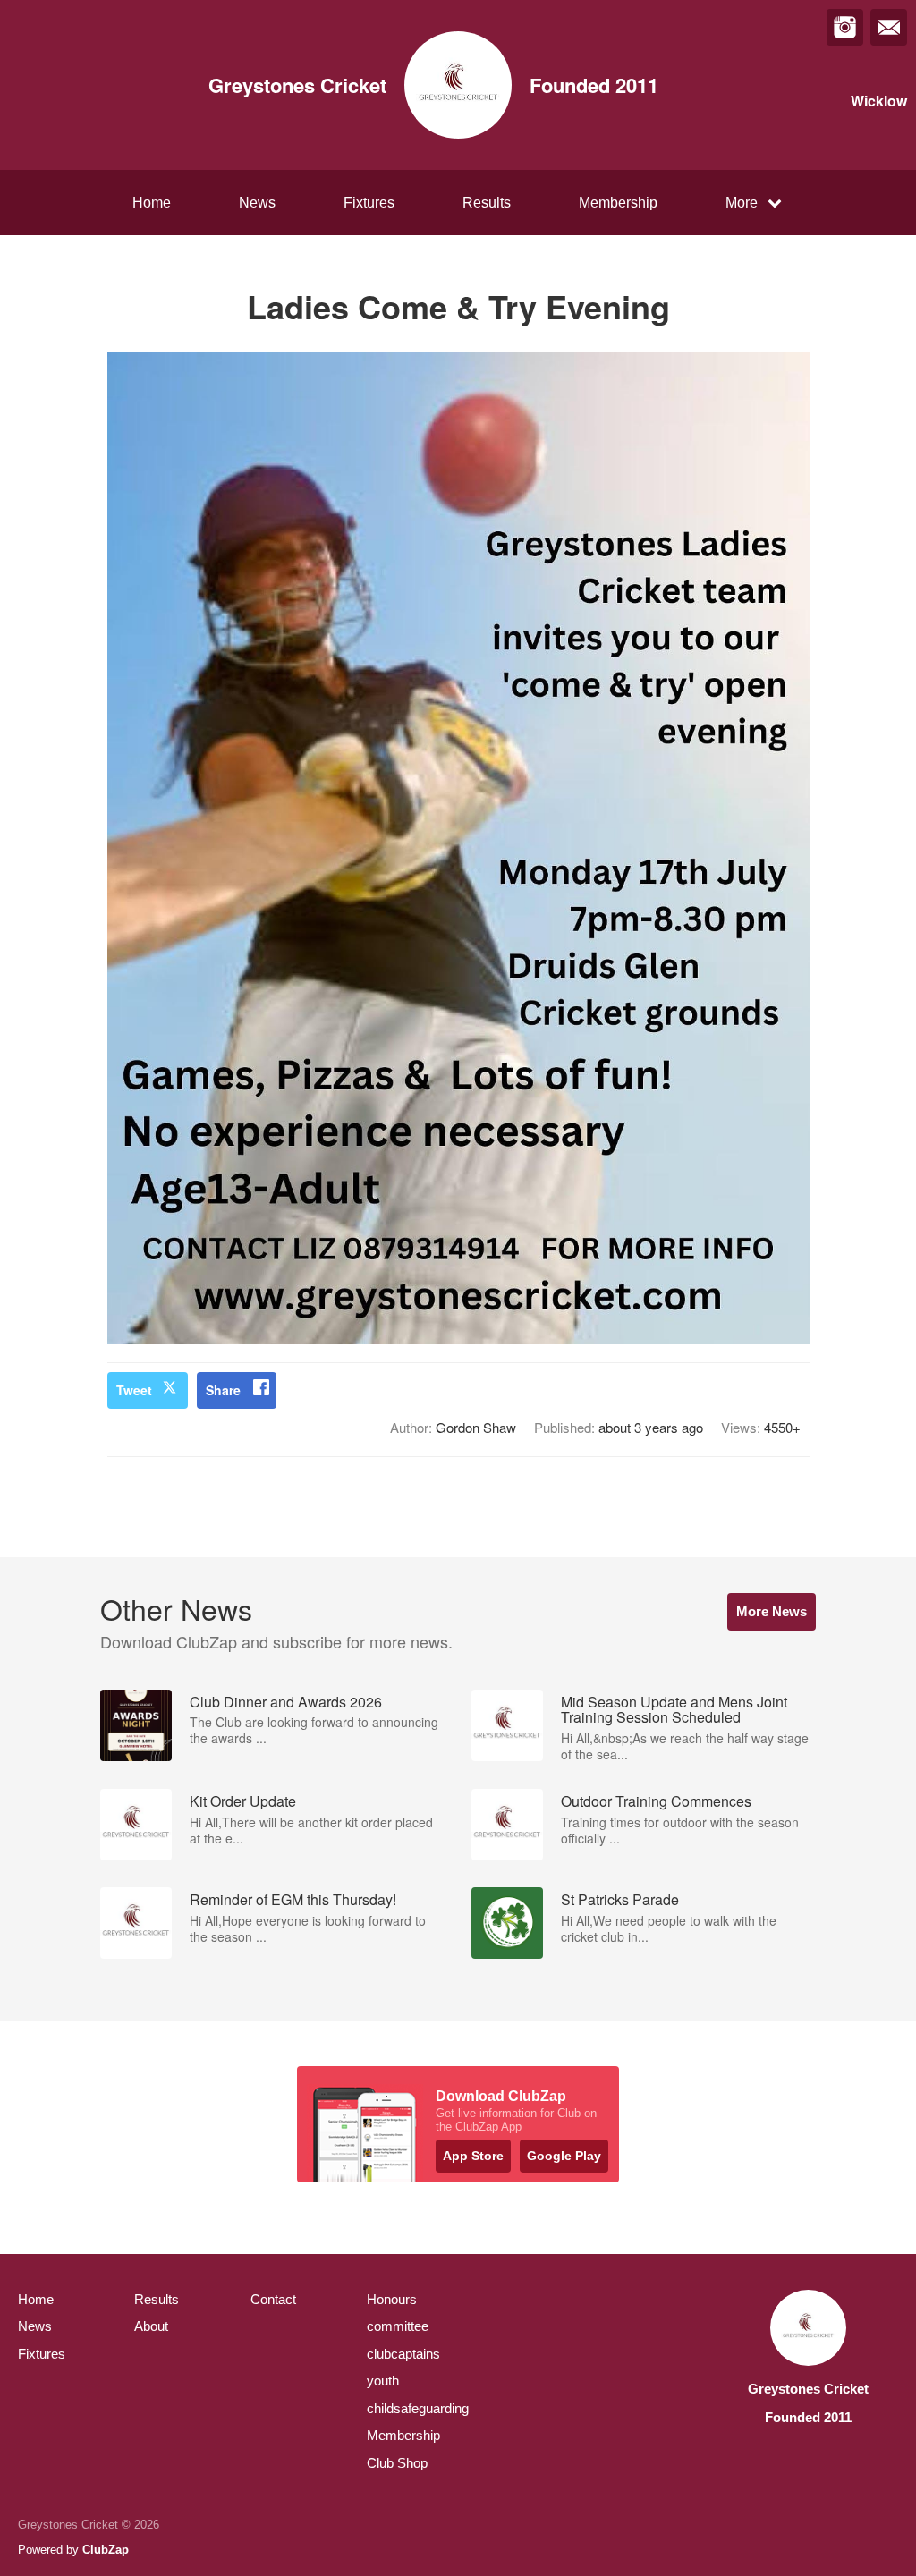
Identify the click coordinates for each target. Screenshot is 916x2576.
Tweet (134, 1390)
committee (398, 2326)
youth (383, 2381)
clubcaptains (403, 2354)
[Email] (889, 27)
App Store (473, 2156)
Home (152, 203)
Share (223, 1390)
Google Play (564, 2156)
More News (772, 1611)
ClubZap (106, 2550)
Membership (618, 203)
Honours (392, 2299)
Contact (273, 2299)
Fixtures (369, 203)
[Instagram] (845, 27)
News (257, 203)
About (151, 2326)
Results (487, 203)
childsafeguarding (418, 2408)
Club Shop (397, 2463)
